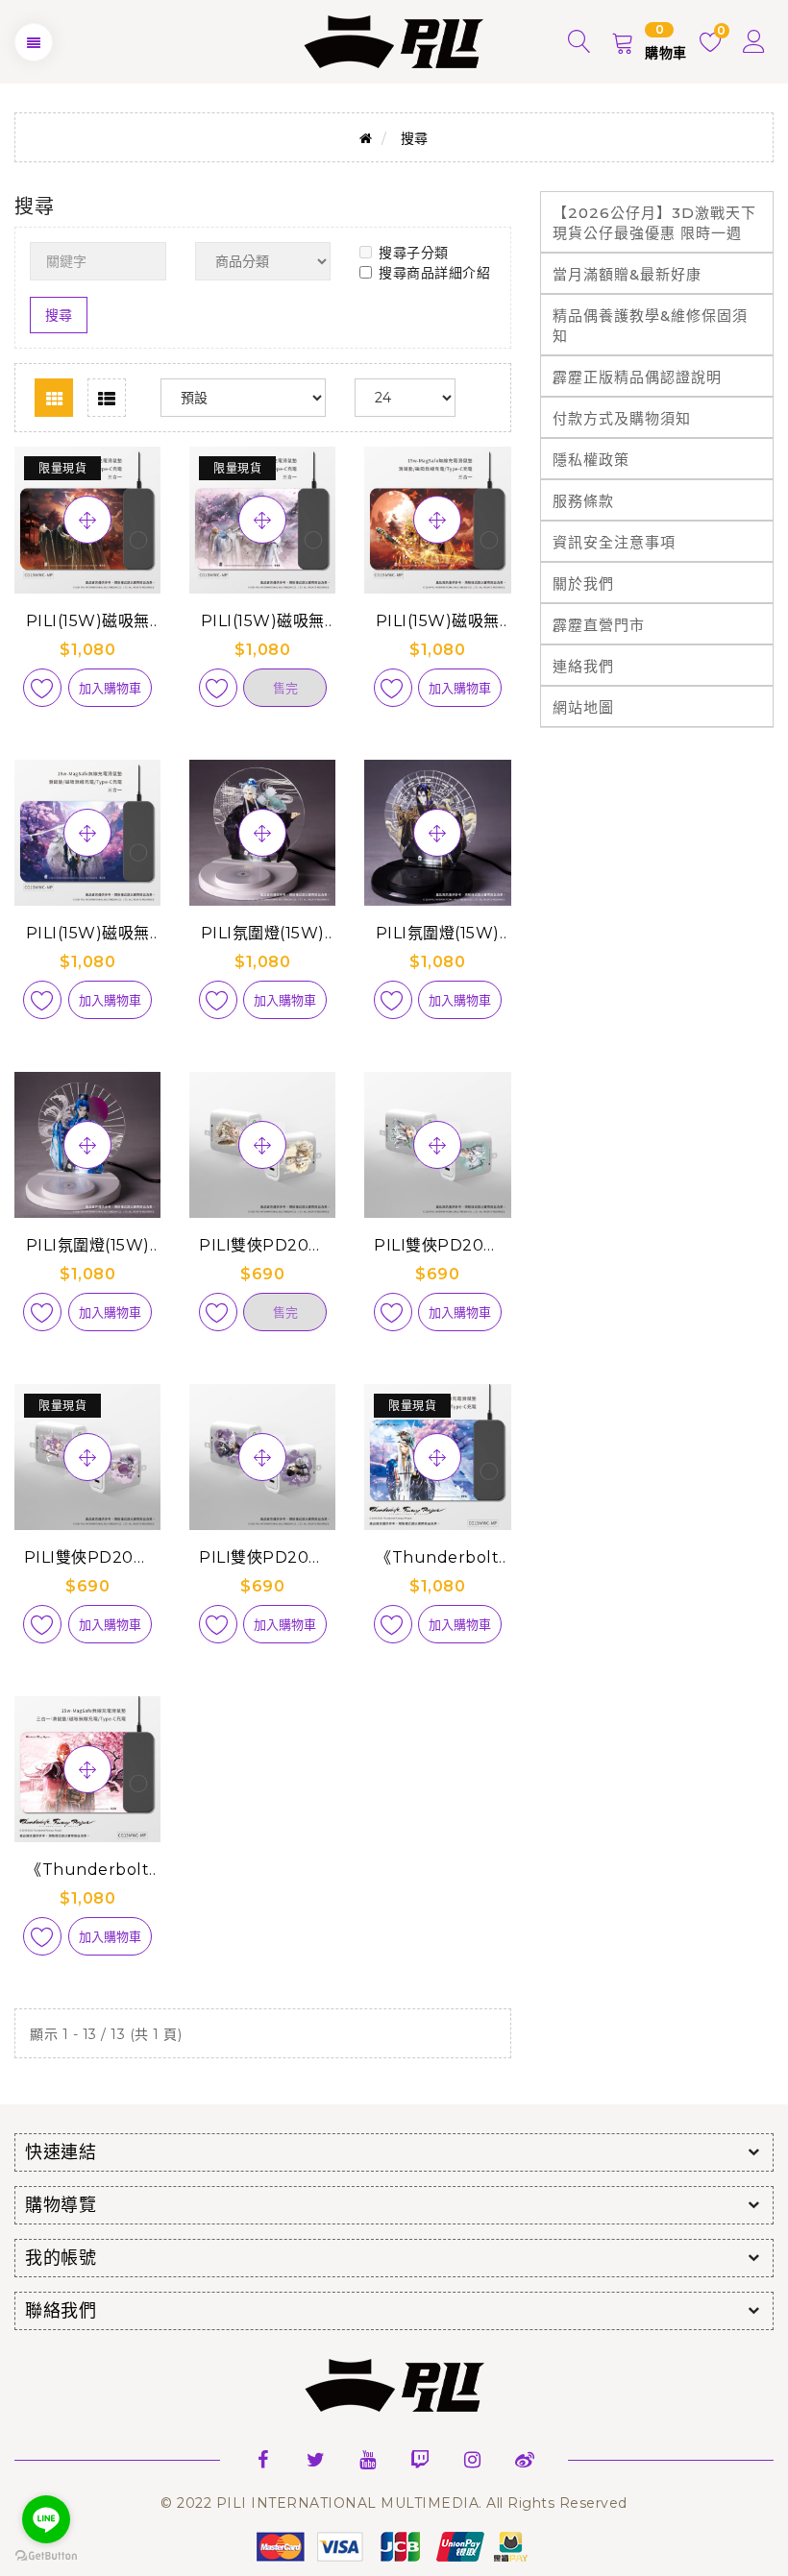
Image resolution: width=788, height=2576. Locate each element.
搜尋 (415, 138)
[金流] (394, 2546)
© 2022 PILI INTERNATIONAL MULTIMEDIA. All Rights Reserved (394, 2503)
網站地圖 (583, 707)
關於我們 (583, 583)
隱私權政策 (591, 460)
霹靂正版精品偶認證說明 (637, 377)
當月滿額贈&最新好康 (627, 274)
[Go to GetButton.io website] (46, 2556)
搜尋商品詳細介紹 (434, 273)
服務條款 (583, 501)
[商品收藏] (42, 688)
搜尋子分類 (414, 253)
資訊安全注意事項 (614, 542)
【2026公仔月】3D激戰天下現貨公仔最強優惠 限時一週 (654, 223)
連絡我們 (583, 666)
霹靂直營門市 (599, 625)
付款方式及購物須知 (622, 418)
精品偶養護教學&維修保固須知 (650, 326)
